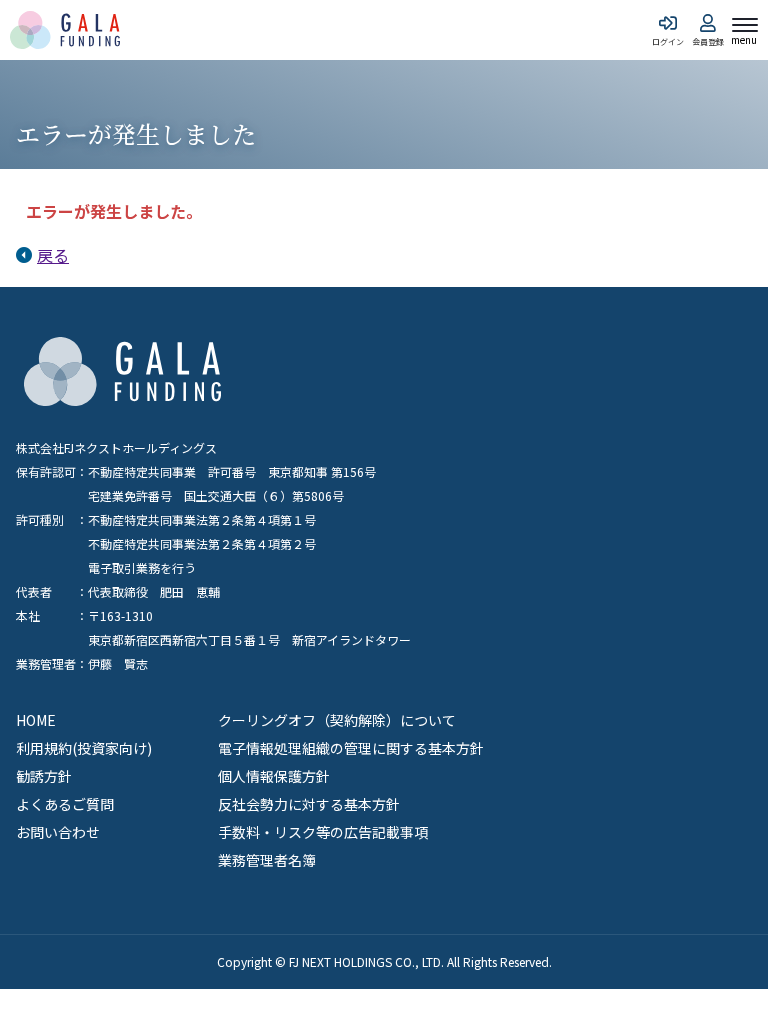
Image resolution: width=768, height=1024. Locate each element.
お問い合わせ (58, 832)
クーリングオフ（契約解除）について (337, 720)
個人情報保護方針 (274, 776)
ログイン (668, 41)
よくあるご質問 (65, 804)
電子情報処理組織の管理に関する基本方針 (351, 748)
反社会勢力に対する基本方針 (309, 804)
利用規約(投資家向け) (84, 748)
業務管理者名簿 (267, 860)
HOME (36, 720)
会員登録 (708, 41)
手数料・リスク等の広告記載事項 (323, 832)
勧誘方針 (44, 776)
